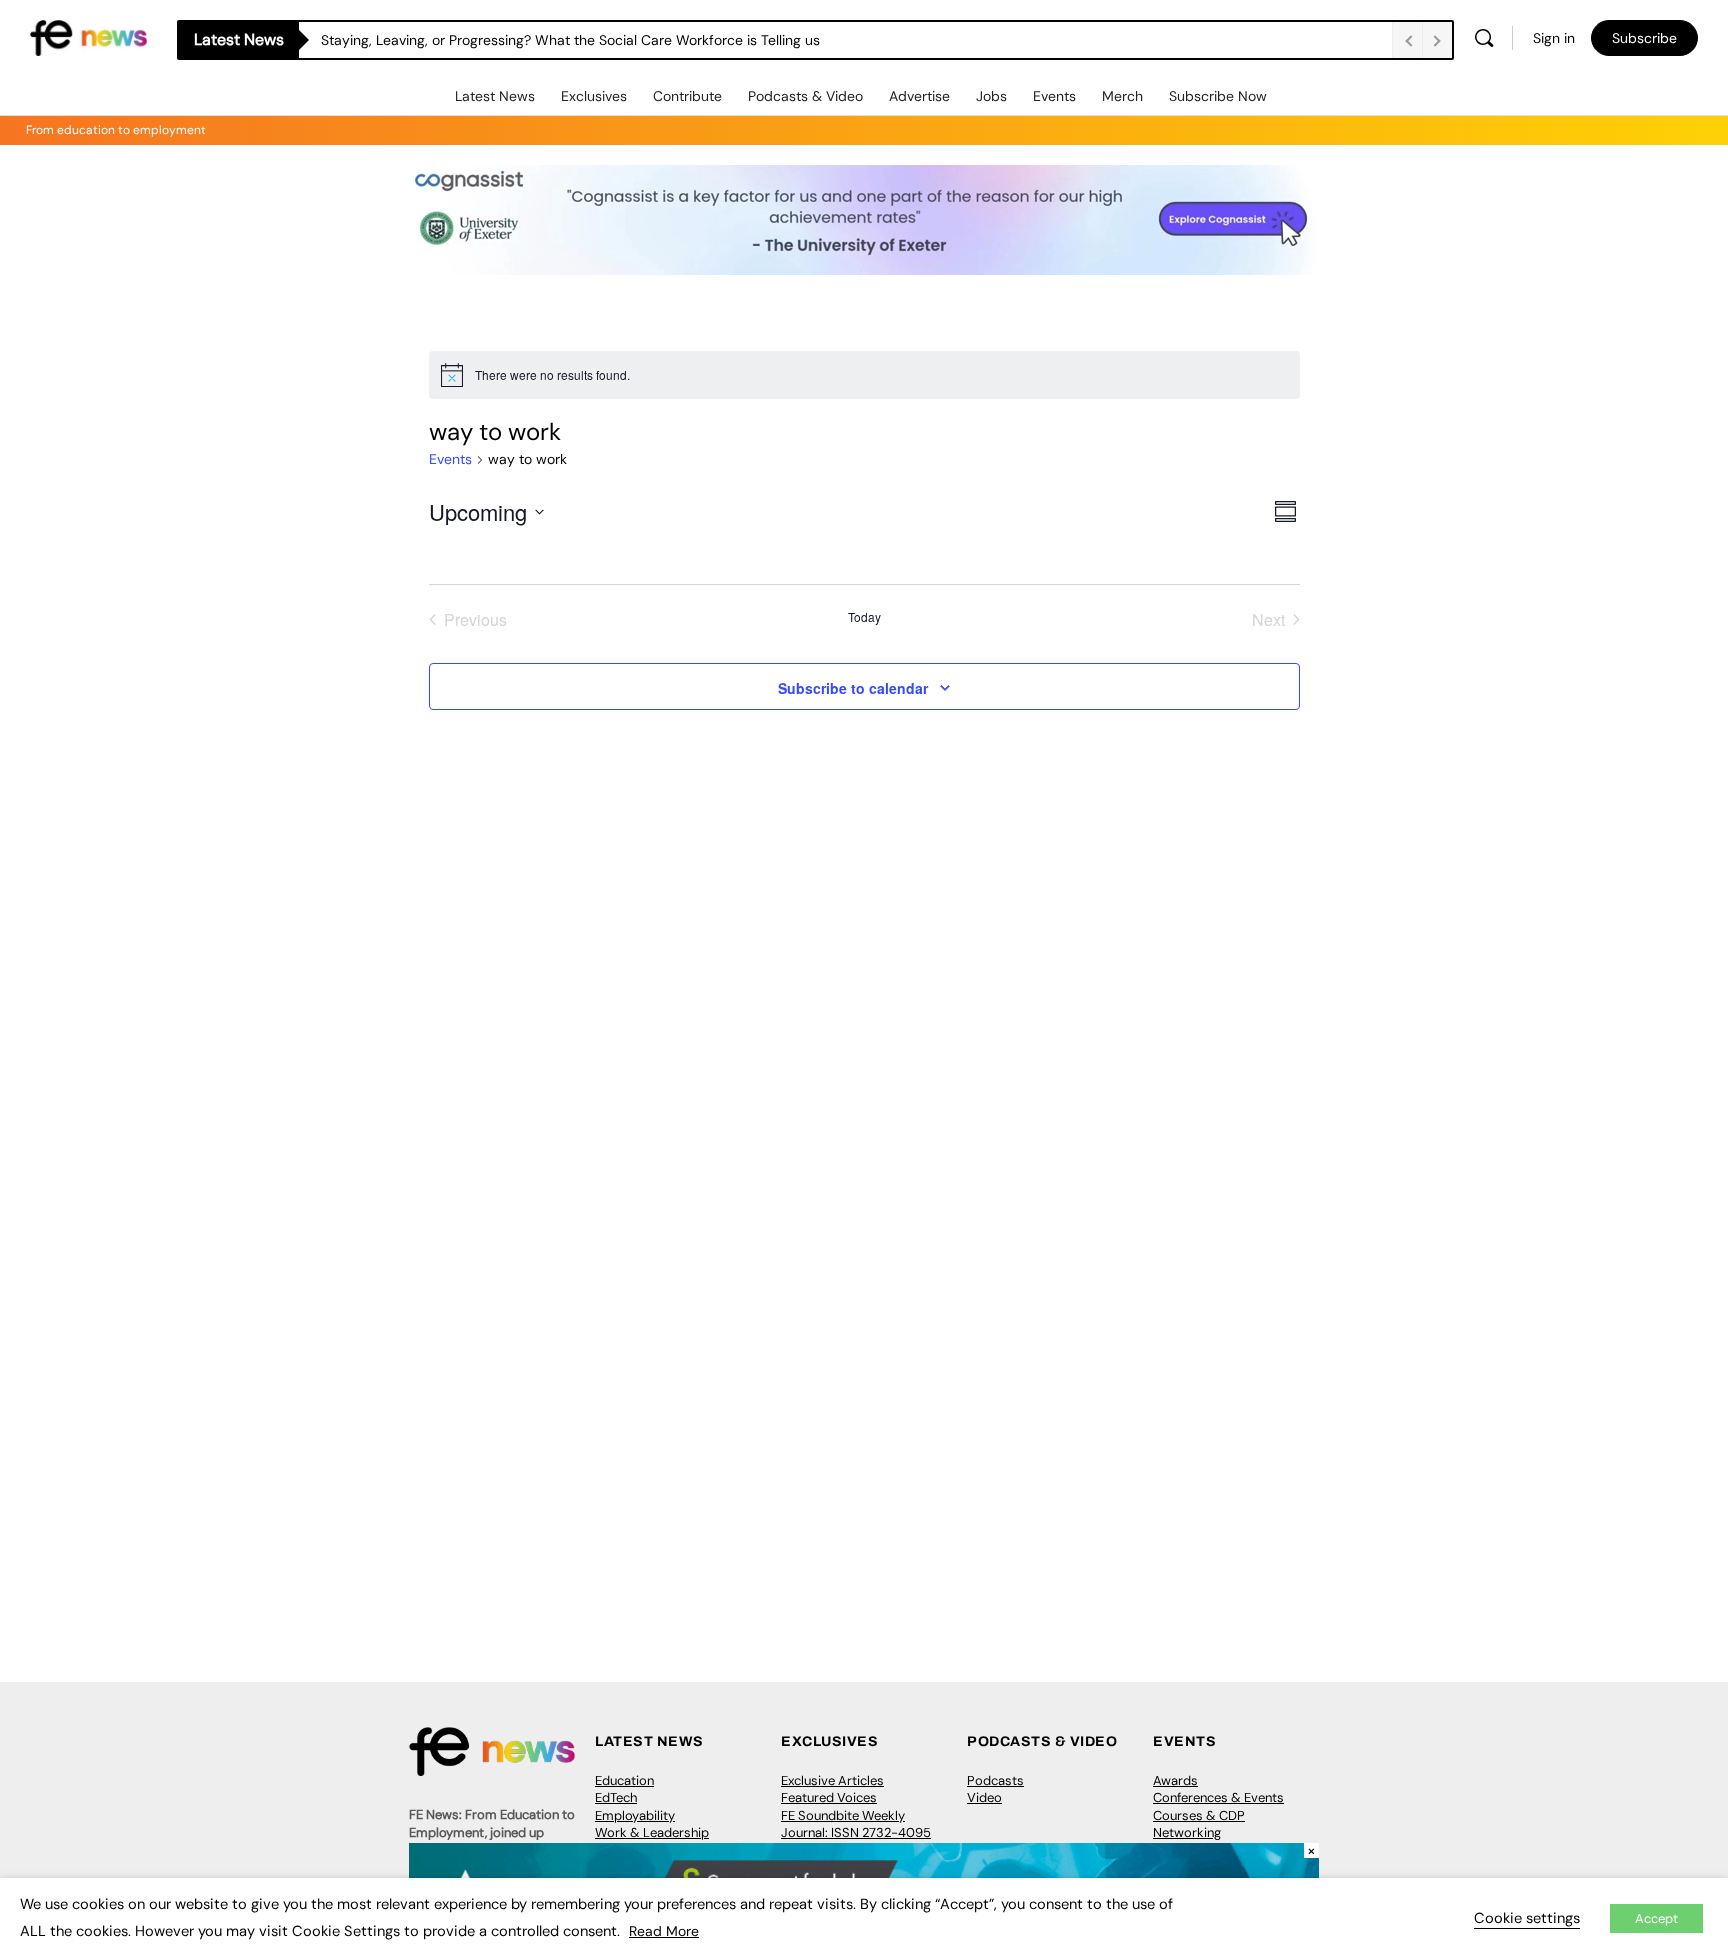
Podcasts (995, 1780)
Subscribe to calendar (853, 688)
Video (984, 1797)
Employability (635, 1815)
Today (864, 617)
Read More (664, 1931)
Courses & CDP (1199, 1815)
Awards (1175, 1780)
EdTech (616, 1797)
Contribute (687, 96)
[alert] (864, 375)
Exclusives (594, 96)
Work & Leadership (652, 1832)
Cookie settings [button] (1527, 1918)
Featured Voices (829, 1797)
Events (1054, 96)
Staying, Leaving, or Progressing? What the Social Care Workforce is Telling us (570, 40)
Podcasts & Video (805, 96)
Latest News (495, 96)
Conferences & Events (1218, 1797)
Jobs (991, 96)
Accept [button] (1656, 1918)
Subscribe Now (1218, 96)
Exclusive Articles (832, 1780)
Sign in (1554, 38)
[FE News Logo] (88, 36)
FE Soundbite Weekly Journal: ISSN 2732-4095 (856, 1824)
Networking (1187, 1832)
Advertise (919, 96)
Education (624, 1780)
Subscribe (1644, 38)
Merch (1122, 96)
